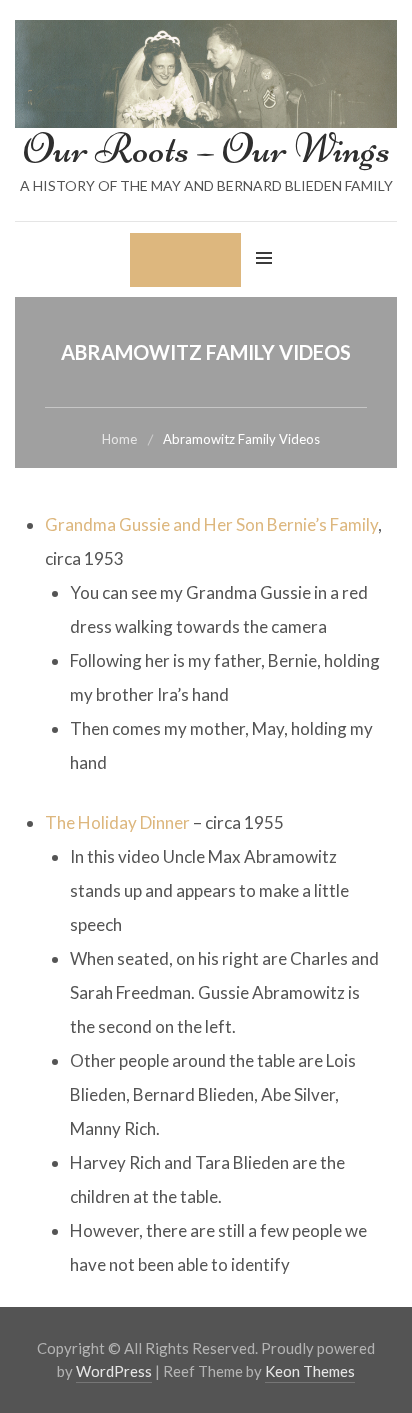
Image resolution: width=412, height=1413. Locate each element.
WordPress (114, 1371)
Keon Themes (310, 1371)
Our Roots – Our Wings (206, 148)
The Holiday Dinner (117, 822)
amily (358, 524)
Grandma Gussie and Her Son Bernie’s (187, 524)
